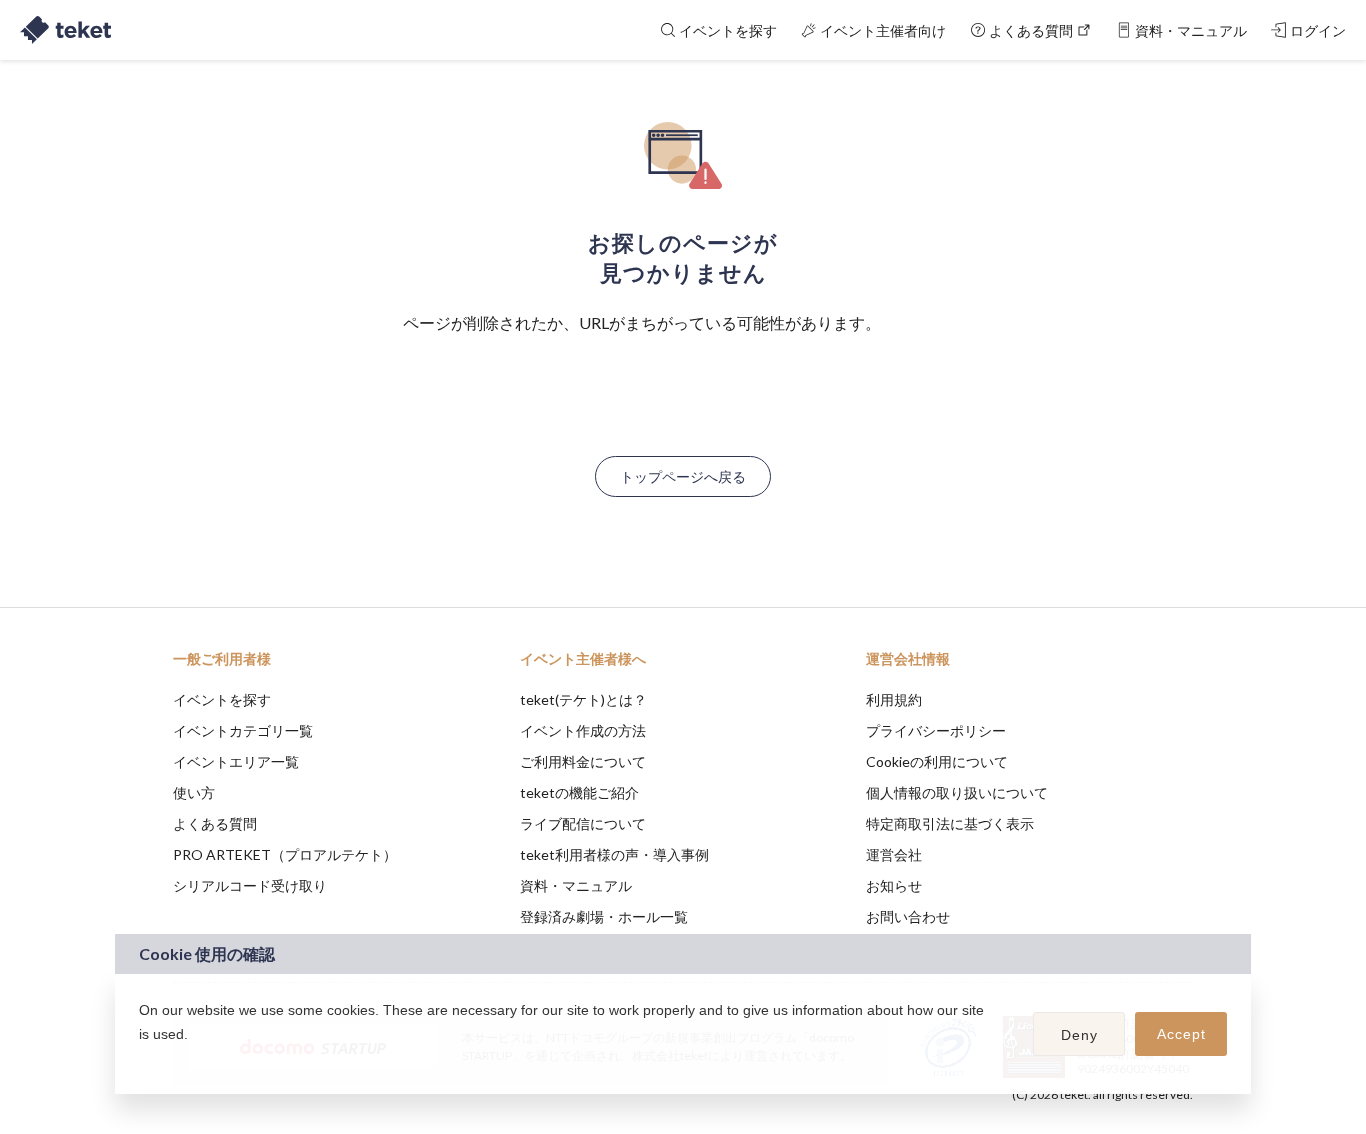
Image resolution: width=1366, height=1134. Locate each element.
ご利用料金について (583, 761)
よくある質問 (215, 823)
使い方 (194, 792)
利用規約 (894, 699)
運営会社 (894, 854)
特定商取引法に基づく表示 (950, 823)
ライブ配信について (583, 823)
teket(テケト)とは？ (583, 699)
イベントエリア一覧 (236, 761)
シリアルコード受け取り (250, 885)
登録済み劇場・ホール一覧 (604, 916)
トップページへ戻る (683, 476)
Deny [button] (1079, 1035)
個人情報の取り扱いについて (957, 792)
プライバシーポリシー (936, 730)
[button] (142, 1060)
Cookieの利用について (937, 761)
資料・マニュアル (576, 885)
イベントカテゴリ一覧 (243, 730)
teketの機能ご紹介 (579, 792)
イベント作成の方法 (583, 730)
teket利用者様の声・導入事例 (614, 854)
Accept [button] (1181, 1034)
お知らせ (894, 885)
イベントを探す (222, 699)
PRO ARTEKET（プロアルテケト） (285, 854)
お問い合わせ (908, 916)
